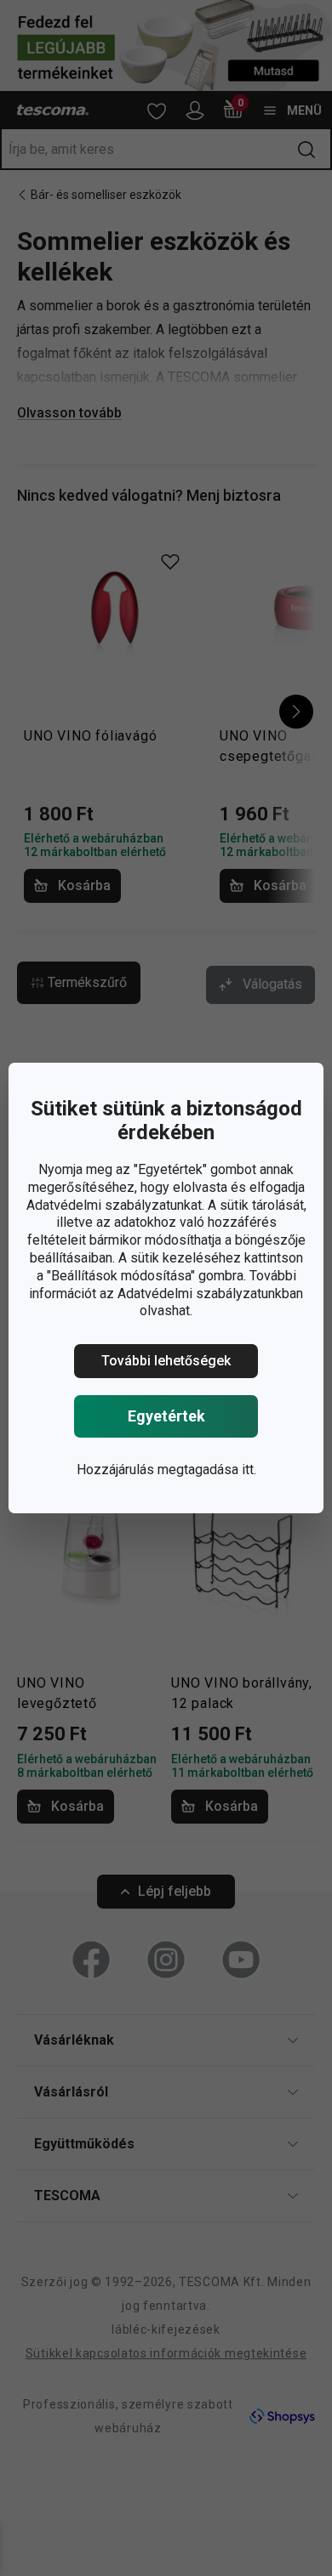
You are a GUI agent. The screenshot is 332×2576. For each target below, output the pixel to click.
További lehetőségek (166, 1361)
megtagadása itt (206, 1470)
